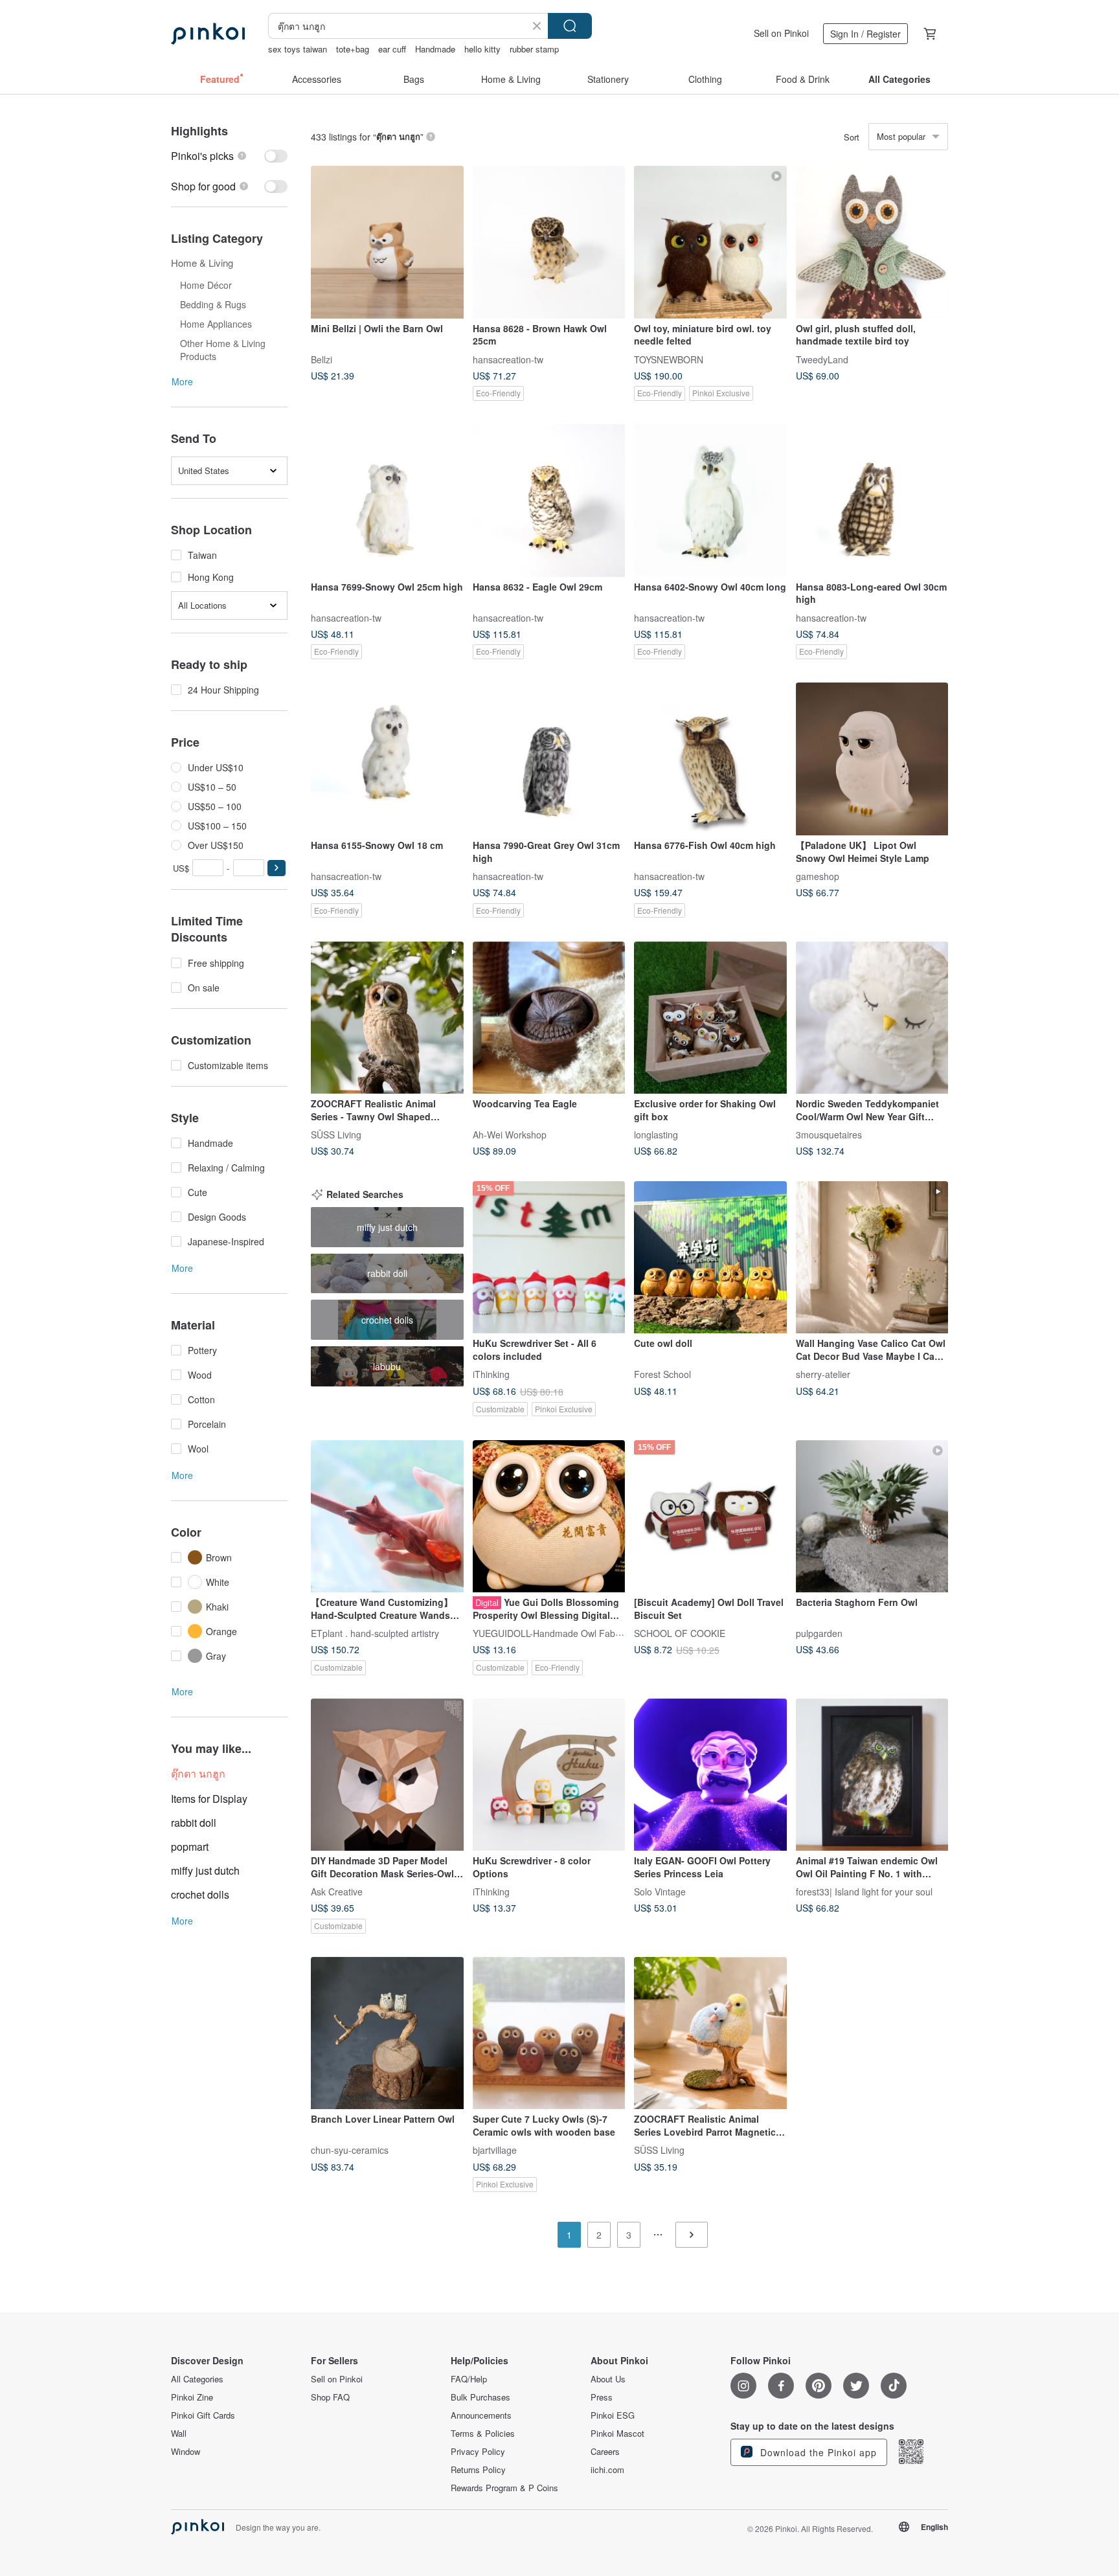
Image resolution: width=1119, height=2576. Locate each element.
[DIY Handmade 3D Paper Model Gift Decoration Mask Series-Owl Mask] (387, 1775)
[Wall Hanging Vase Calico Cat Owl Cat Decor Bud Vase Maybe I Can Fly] (872, 1258)
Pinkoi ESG (613, 2415)
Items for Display (209, 1799)
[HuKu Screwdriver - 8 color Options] (549, 1775)
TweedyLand (822, 359)
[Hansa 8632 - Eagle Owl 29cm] (549, 501)
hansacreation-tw (508, 359)
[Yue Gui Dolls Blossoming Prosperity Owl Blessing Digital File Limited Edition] (549, 1517)
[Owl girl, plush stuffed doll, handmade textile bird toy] (872, 242)
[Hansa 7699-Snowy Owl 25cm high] (387, 501)
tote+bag (353, 49)
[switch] (229, 156)
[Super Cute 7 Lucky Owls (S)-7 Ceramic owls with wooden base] (549, 2033)
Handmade (435, 49)
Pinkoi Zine (192, 2397)
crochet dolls (200, 1894)
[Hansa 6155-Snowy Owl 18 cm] (387, 759)
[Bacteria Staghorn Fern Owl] (872, 1517)
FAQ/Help (469, 2379)
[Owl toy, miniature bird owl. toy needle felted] (710, 242)
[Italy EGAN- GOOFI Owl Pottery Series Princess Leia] (710, 1775)
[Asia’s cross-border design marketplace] (208, 34)
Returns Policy (478, 2470)
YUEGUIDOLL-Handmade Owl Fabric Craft (560, 1633)
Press (602, 2397)
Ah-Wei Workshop (510, 1135)
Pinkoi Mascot (617, 2434)
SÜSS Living (336, 1135)
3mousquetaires (829, 1135)
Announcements (481, 2415)
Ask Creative (337, 1892)
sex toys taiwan (298, 49)
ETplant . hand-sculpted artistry (375, 1633)
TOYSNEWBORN (669, 359)
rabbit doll (194, 1823)
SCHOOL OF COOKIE (680, 1633)
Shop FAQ (330, 2397)
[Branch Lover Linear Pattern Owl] (387, 2033)
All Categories (197, 2379)
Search (570, 26)
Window (186, 2452)
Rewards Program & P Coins (504, 2488)
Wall (179, 2434)
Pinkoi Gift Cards (203, 2415)
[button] (277, 868)
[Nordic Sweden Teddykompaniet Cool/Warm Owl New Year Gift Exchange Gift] (872, 1018)
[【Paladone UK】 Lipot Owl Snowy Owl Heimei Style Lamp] (872, 759)
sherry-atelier (823, 1374)
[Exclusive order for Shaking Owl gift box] (710, 1018)
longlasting (656, 1135)
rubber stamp (534, 49)
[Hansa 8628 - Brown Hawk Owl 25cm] (549, 242)
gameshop (818, 876)
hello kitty (482, 49)
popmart (190, 1847)
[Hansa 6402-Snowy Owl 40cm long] (710, 501)
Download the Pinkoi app (817, 2452)
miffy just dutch (205, 1870)
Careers (605, 2452)
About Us (608, 2379)
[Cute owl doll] (710, 1258)
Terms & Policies (483, 2434)
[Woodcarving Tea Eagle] (549, 1018)
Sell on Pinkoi (781, 33)
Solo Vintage (660, 1892)
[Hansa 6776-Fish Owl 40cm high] (710, 759)
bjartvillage (495, 2150)
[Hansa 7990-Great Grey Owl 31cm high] (549, 759)
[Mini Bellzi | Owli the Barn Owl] (387, 242)
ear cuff (392, 49)
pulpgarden (819, 1633)
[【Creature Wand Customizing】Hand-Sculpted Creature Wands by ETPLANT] (387, 1517)
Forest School (662, 1374)
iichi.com (607, 2470)
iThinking (491, 1374)
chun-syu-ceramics (350, 2150)
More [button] (182, 381)
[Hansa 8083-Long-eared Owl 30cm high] (872, 501)
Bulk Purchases (480, 2397)
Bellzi (322, 359)
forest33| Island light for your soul (864, 1892)
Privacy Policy (478, 2452)
